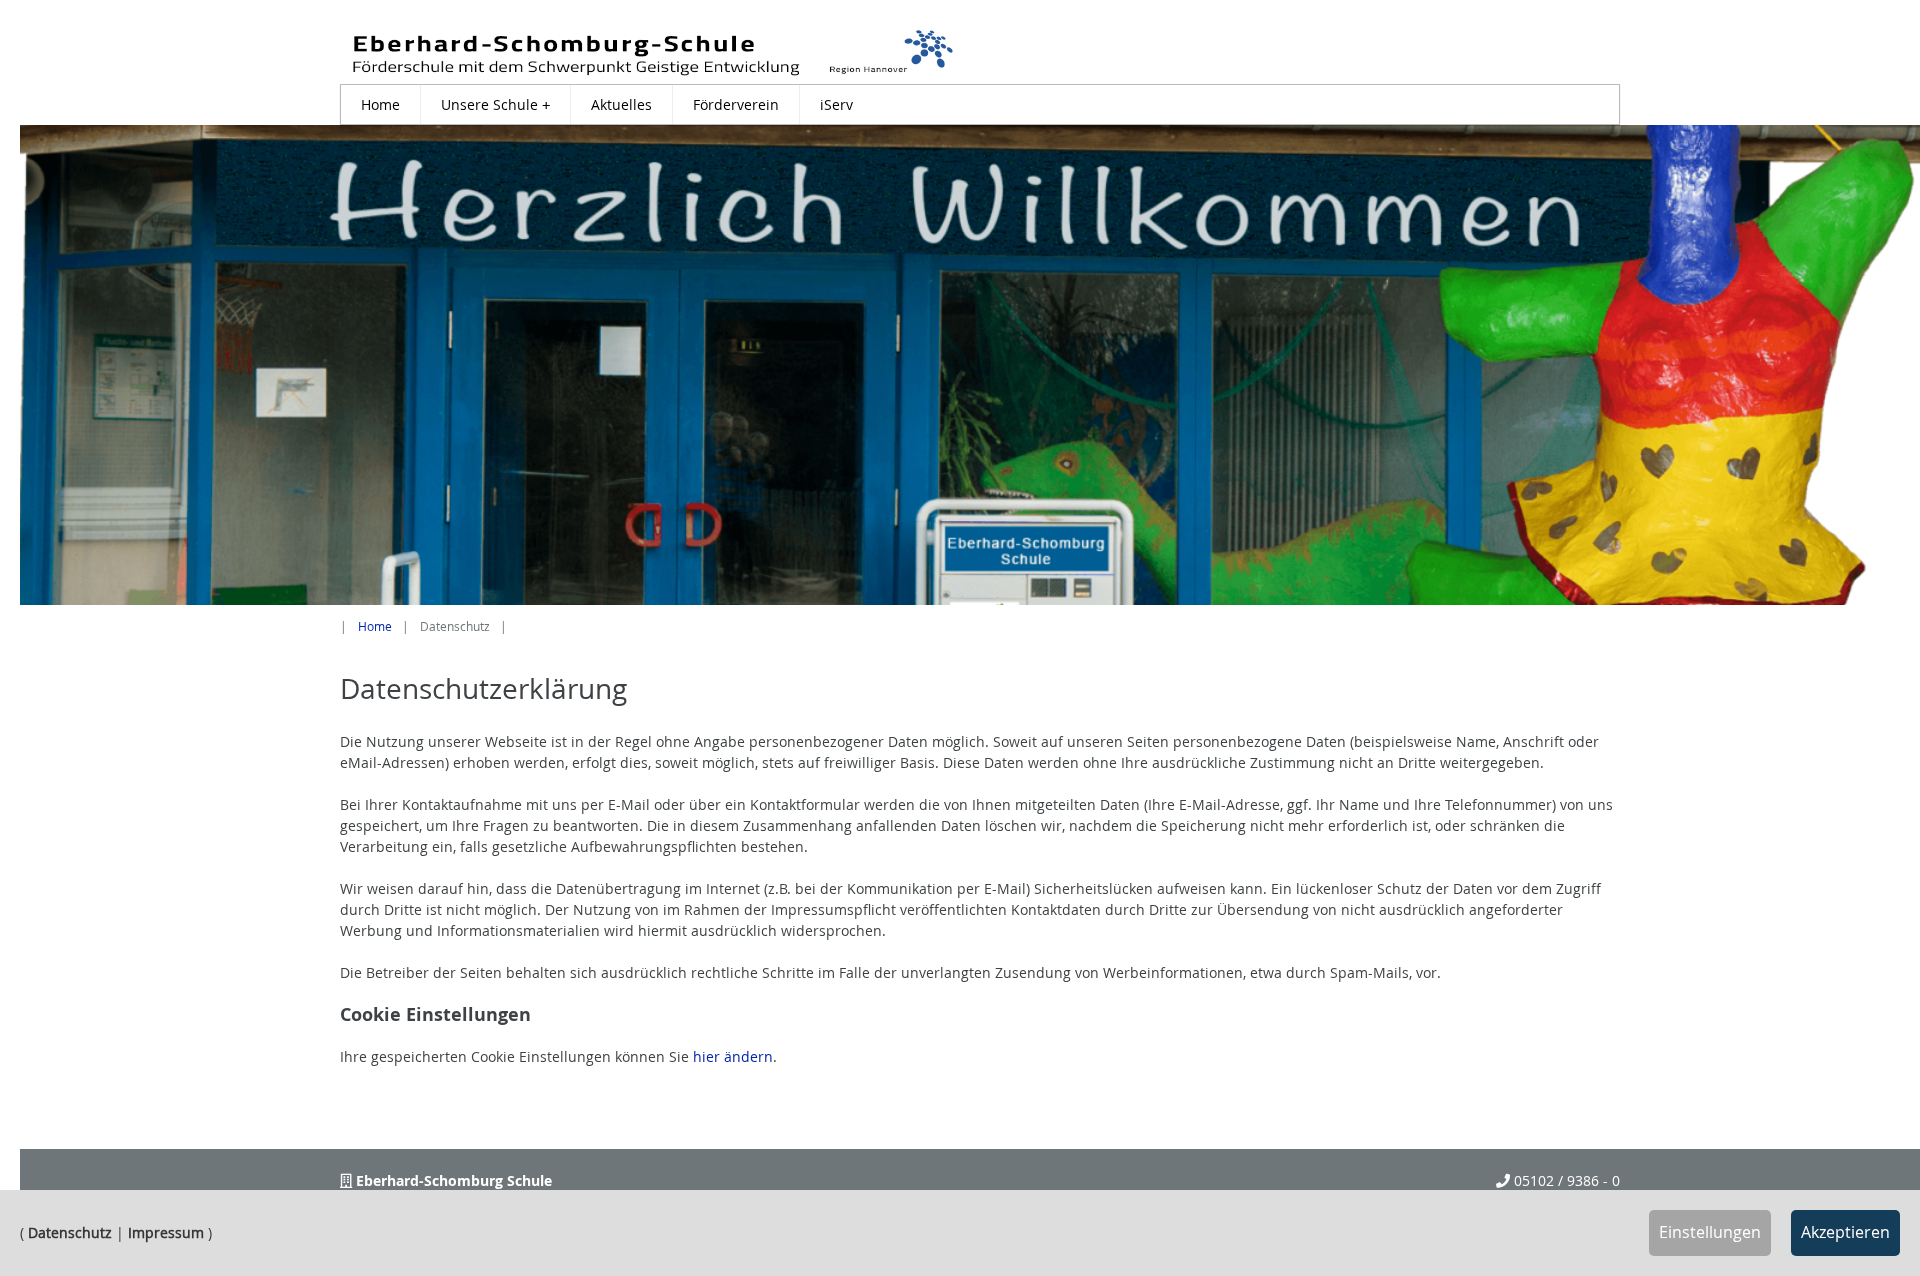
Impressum (166, 1232)
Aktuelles (621, 104)
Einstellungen (1710, 1232)
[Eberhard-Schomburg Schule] (653, 52)
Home (380, 104)
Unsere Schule (495, 104)
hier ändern (733, 1056)
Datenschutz (70, 1232)
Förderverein (736, 104)
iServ (836, 104)
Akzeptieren (1845, 1232)
